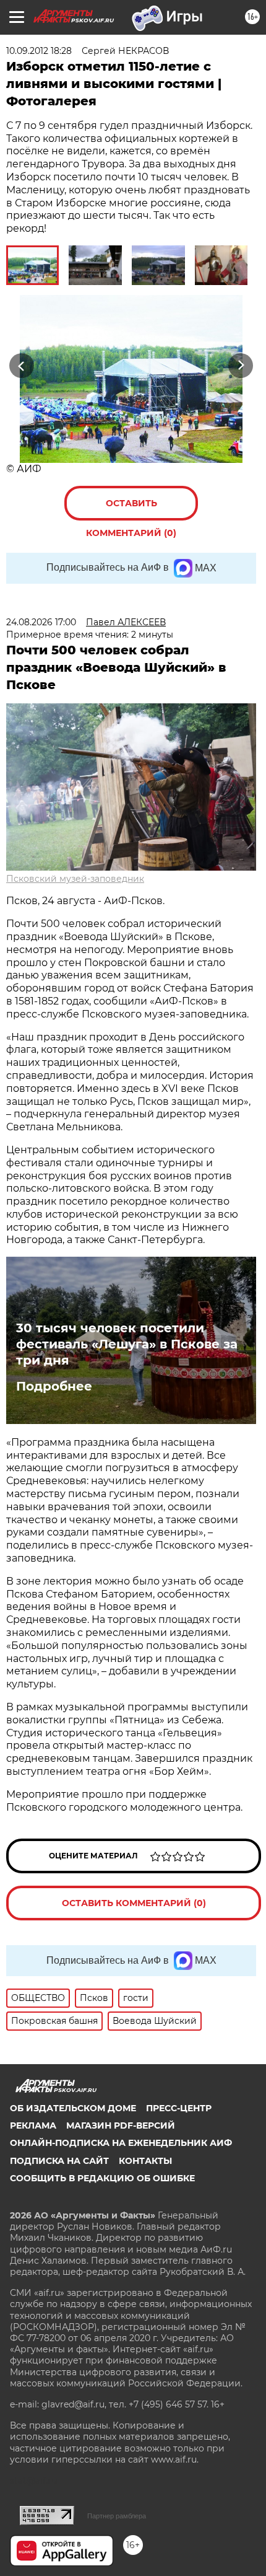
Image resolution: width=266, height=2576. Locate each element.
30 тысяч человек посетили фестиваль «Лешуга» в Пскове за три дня (127, 1344)
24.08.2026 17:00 (41, 622)
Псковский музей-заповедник (75, 879)
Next (241, 365)
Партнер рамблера (117, 2516)
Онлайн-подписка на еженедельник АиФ (121, 2143)
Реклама (33, 2125)
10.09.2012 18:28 (39, 51)
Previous (20, 365)
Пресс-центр (179, 2108)
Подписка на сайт (59, 2161)
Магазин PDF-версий (121, 2125)
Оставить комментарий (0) (131, 509)
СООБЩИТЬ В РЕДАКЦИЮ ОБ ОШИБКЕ (102, 2178)
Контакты (145, 2161)
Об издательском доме (73, 2108)
